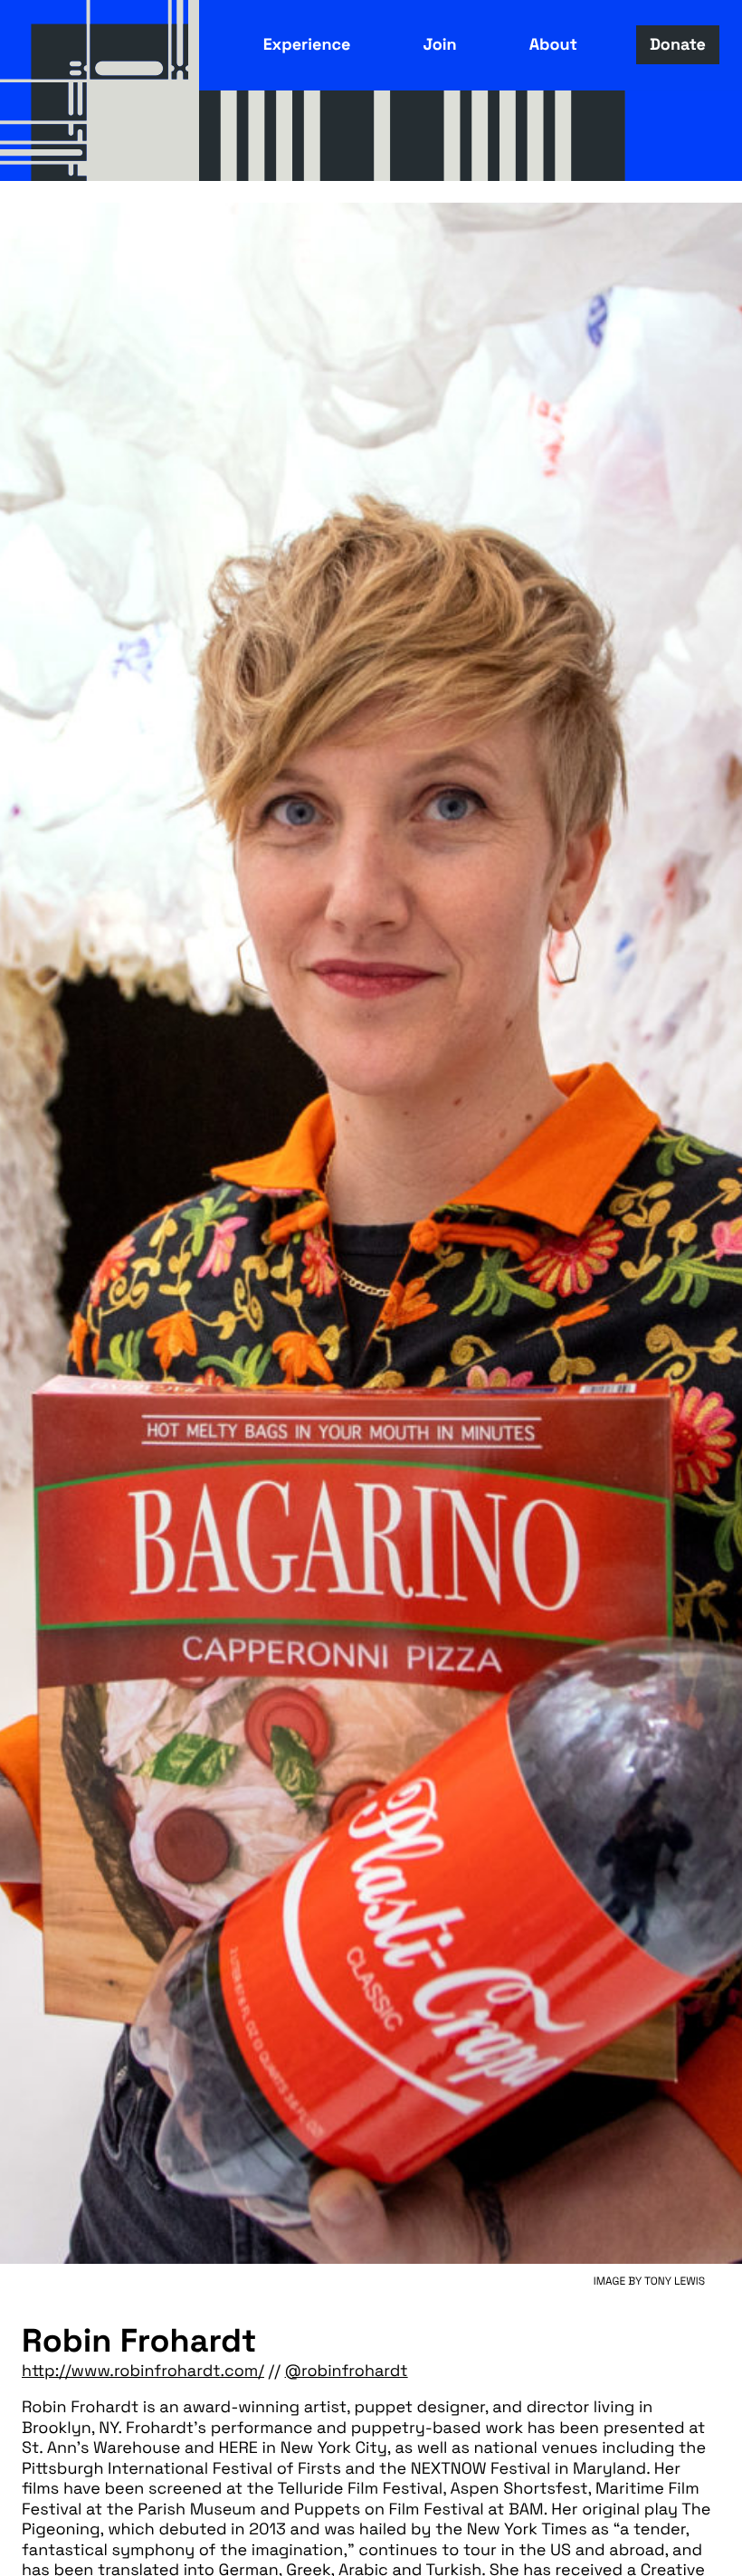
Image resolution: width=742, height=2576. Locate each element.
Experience (307, 45)
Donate (678, 45)
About (553, 45)
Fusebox (100, 90)
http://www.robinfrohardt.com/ (143, 2372)
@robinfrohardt (347, 2372)
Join (439, 45)
